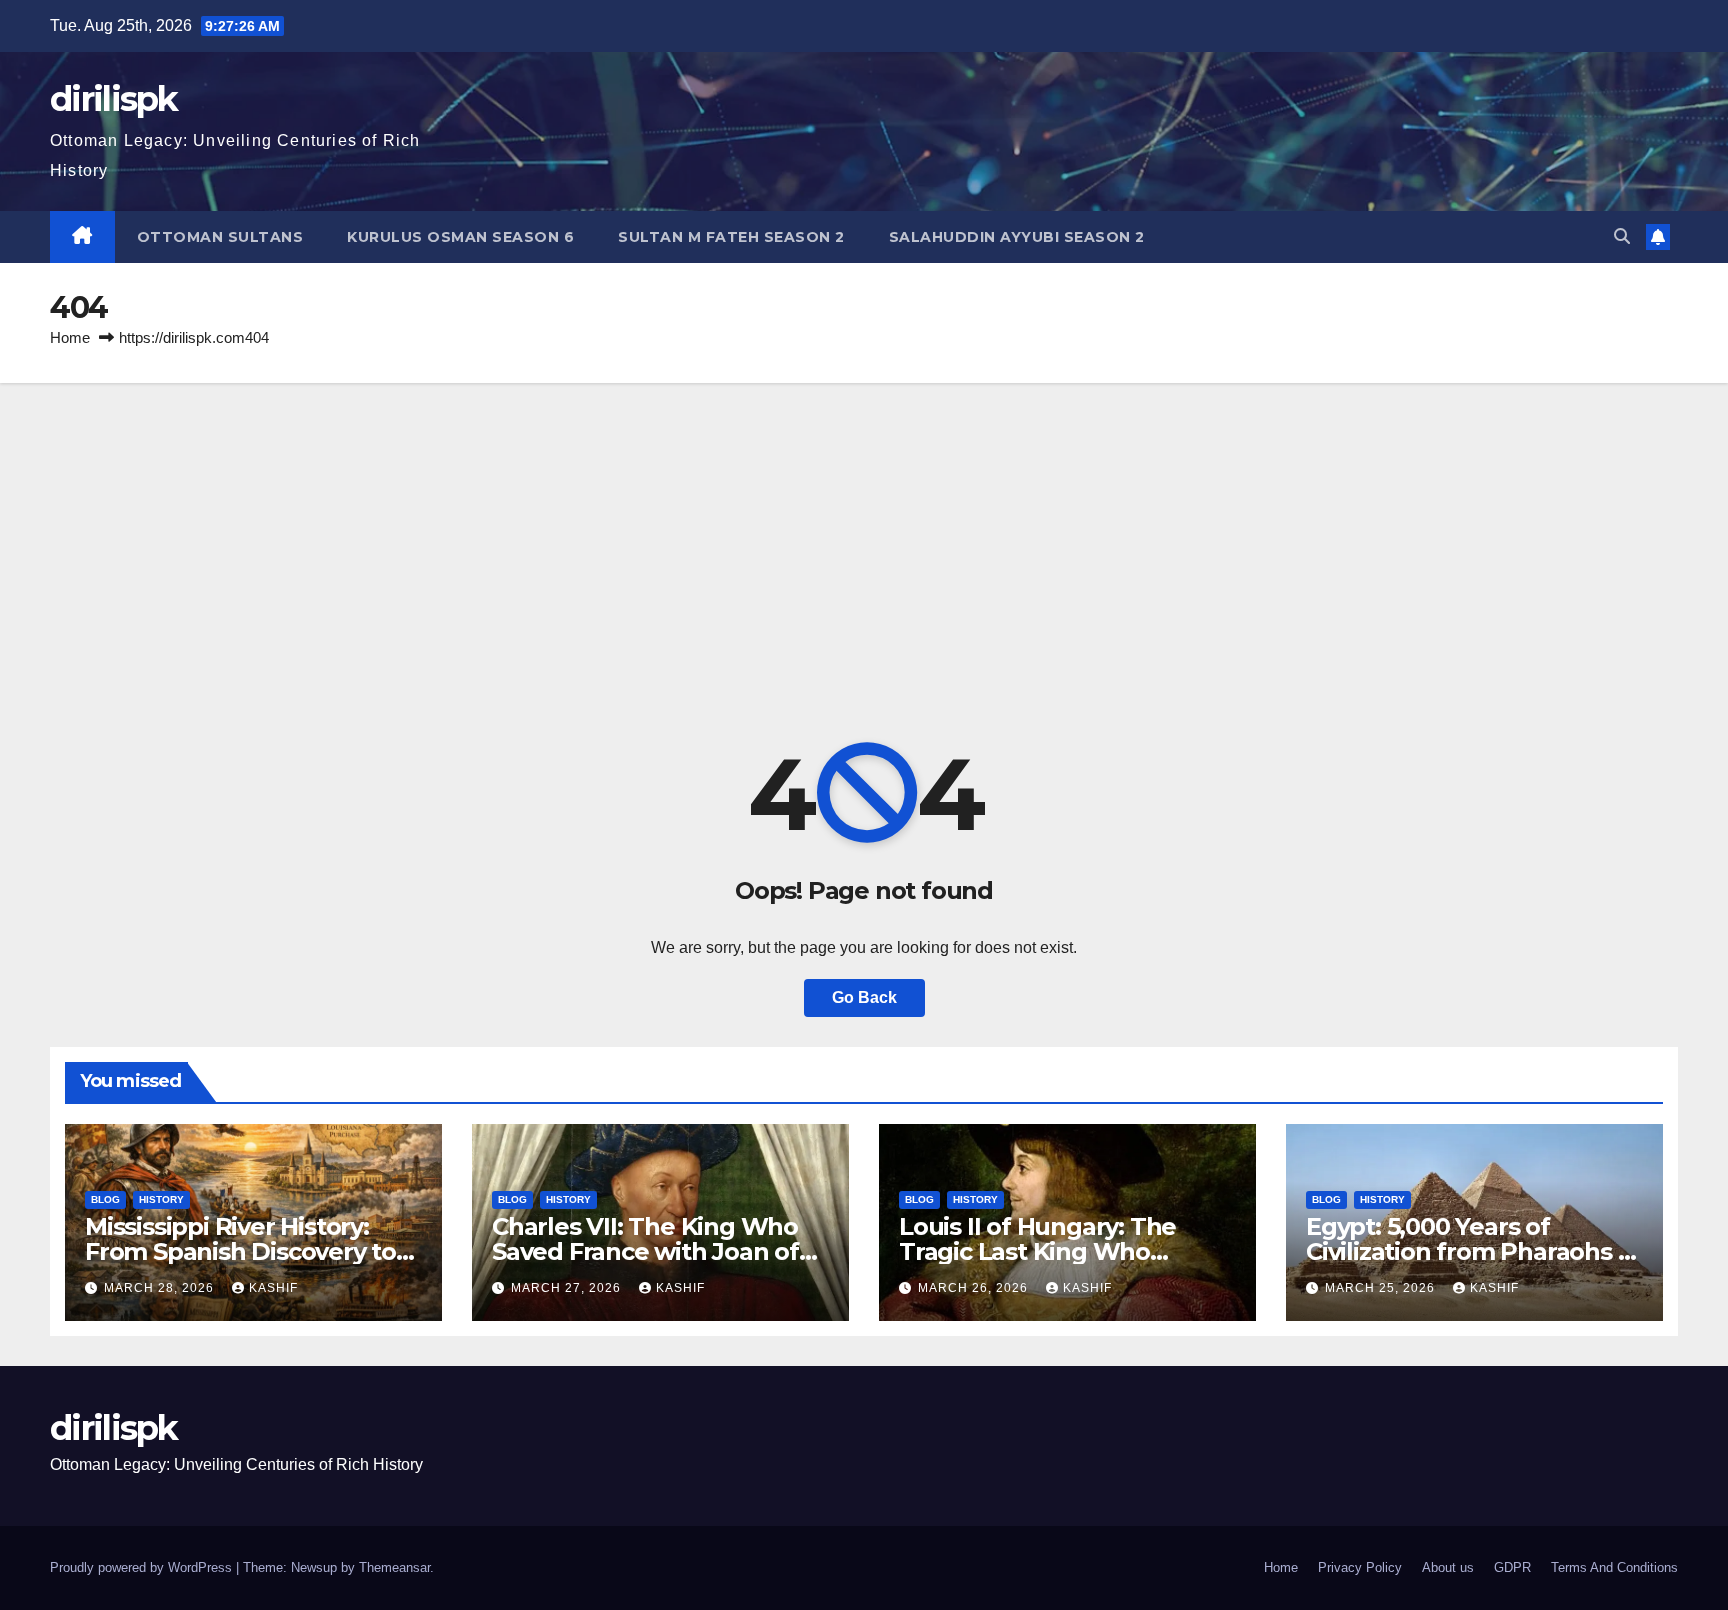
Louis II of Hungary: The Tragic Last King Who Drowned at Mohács (1037, 1251)
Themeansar (394, 1567)
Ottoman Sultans (220, 237)
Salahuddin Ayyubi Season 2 (1017, 237)
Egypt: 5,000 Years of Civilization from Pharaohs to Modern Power (1474, 1251)
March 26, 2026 (975, 1288)
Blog (105, 1199)
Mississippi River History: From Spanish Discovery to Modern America (240, 1251)
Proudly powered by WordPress (143, 1567)
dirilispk (114, 99)
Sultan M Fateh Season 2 (731, 237)
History (161, 1199)
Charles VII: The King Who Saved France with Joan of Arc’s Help (645, 1251)
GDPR (1512, 1567)
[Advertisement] (864, 533)
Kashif (273, 1288)
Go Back (864, 997)
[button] (1622, 236)
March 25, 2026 (1382, 1288)
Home (70, 337)
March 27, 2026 (568, 1288)
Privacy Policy (1360, 1567)
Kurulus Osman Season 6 (460, 237)
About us (1448, 1567)
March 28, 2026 (161, 1288)
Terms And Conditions (1614, 1567)
